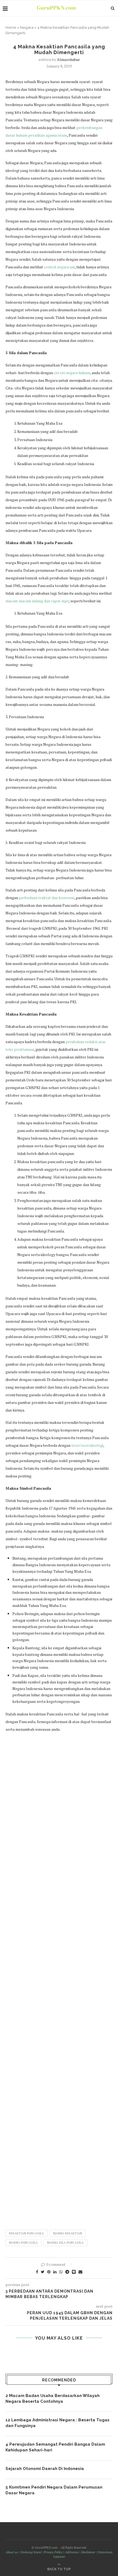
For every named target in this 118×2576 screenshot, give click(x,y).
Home (11, 27)
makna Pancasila (23, 2243)
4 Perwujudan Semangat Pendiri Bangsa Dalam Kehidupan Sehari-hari (55, 2447)
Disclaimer (88, 2552)
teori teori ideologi (87, 1445)
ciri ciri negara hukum (72, 373)
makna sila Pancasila (65, 2243)
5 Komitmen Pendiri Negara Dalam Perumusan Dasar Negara (54, 2490)
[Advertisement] (59, 1978)
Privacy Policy (53, 2552)
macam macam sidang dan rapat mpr (37, 601)
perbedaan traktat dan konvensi (47, 898)
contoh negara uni (59, 267)
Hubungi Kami (31, 2552)
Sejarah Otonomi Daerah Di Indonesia (45, 2469)
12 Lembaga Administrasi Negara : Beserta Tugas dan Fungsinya (57, 2423)
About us (12, 2552)
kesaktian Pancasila (26, 2233)
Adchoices (72, 2552)
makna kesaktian (68, 2233)
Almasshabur (68, 59)
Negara (27, 27)
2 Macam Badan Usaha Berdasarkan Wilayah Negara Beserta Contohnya (53, 2399)
